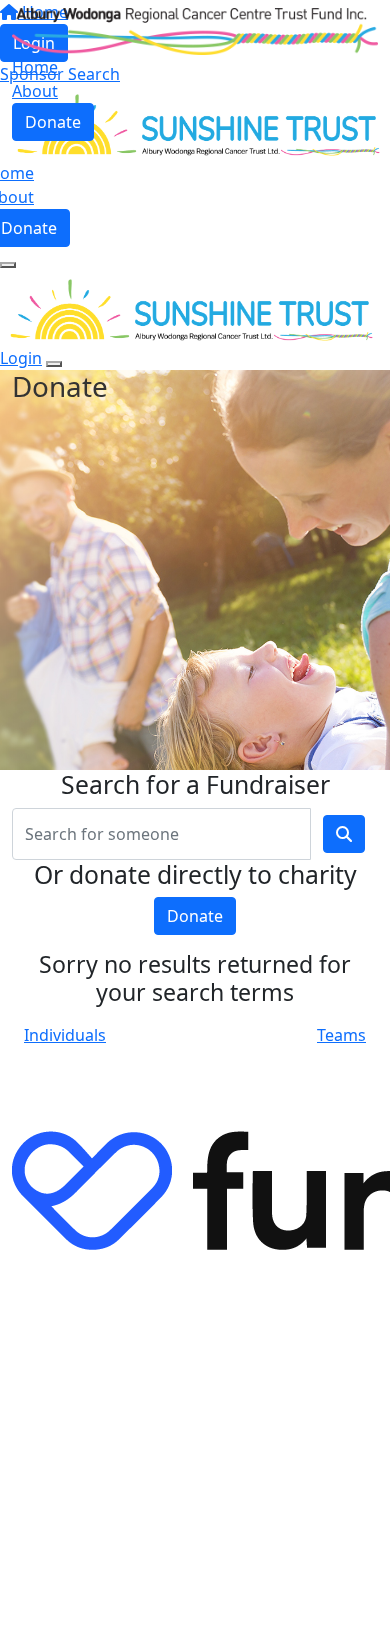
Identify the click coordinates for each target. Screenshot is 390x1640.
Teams (341, 1035)
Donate (53, 122)
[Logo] (195, 30)
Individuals (65, 1035)
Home (35, 67)
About (35, 91)
